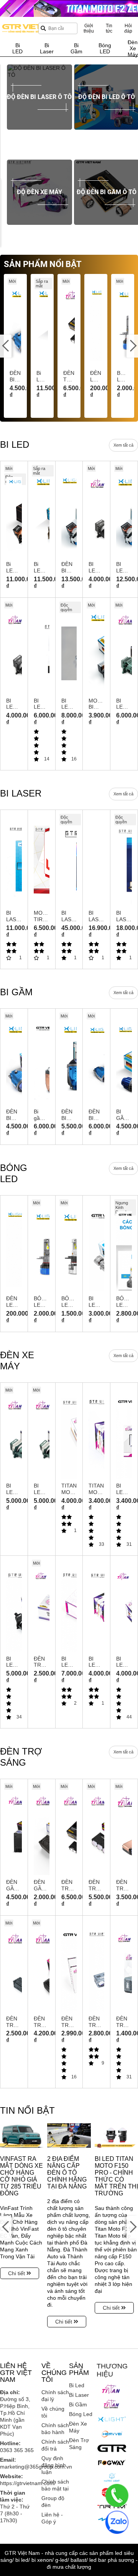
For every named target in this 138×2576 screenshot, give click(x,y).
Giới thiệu (89, 28)
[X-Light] (112, 2419)
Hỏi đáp (128, 28)
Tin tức (109, 28)
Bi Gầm (78, 2404)
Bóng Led (81, 2414)
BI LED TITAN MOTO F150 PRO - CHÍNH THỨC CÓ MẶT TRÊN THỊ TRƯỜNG (116, 2176)
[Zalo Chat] (117, 2522)
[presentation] (6, 122)
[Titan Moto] (112, 2404)
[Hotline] (117, 2495)
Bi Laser (79, 2395)
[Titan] (112, 2389)
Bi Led (77, 2385)
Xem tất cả (123, 445)
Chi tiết (17, 2273)
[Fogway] (112, 2462)
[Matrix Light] (112, 2477)
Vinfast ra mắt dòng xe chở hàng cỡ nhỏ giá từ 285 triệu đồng (21, 2176)
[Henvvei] (112, 2434)
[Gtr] (112, 2448)
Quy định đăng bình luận (54, 2465)
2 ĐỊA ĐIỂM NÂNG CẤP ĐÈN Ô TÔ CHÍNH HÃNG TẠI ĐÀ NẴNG (67, 2173)
